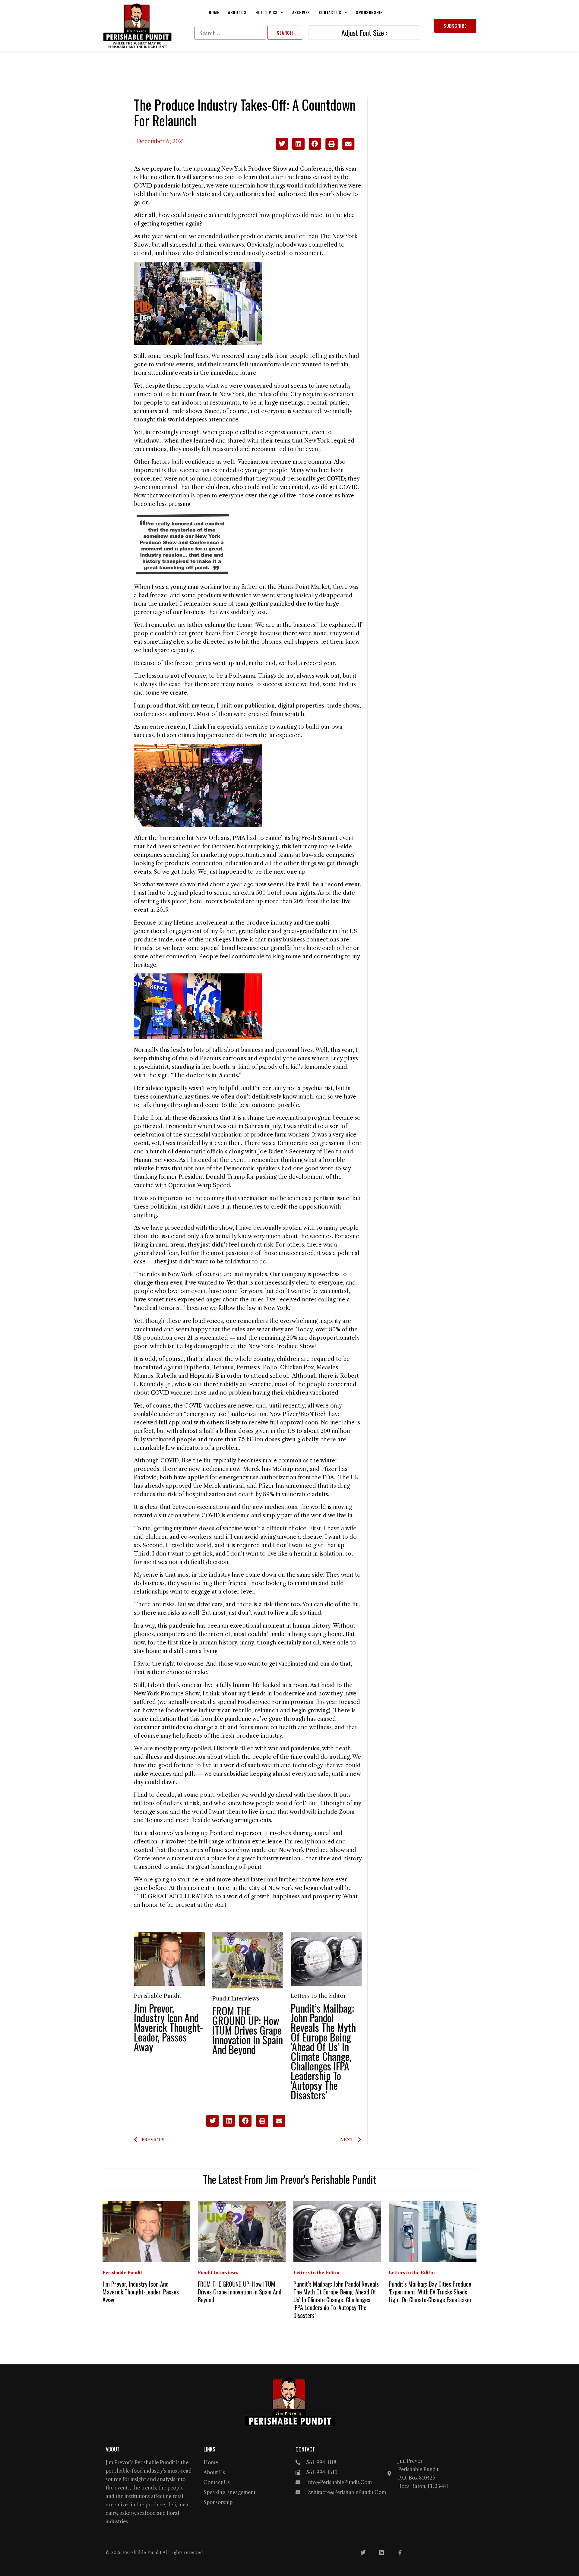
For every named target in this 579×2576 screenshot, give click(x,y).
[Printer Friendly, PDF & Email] (340, 148)
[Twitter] (363, 2552)
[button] (282, 144)
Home (214, 12)
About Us (237, 12)
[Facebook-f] (400, 2552)
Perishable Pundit (158, 1996)
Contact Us (330, 12)
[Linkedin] (381, 2552)
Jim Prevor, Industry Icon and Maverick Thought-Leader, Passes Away (168, 2027)
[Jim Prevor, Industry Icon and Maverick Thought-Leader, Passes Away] (169, 1959)
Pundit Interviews (236, 1999)
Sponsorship (369, 12)
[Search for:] (230, 33)
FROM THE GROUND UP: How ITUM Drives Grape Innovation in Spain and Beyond (248, 2030)
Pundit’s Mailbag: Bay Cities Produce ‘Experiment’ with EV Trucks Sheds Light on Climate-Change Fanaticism (430, 2292)
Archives (301, 12)
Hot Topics (266, 12)
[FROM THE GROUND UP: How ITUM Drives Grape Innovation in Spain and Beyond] (248, 1960)
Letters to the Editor (318, 1996)
